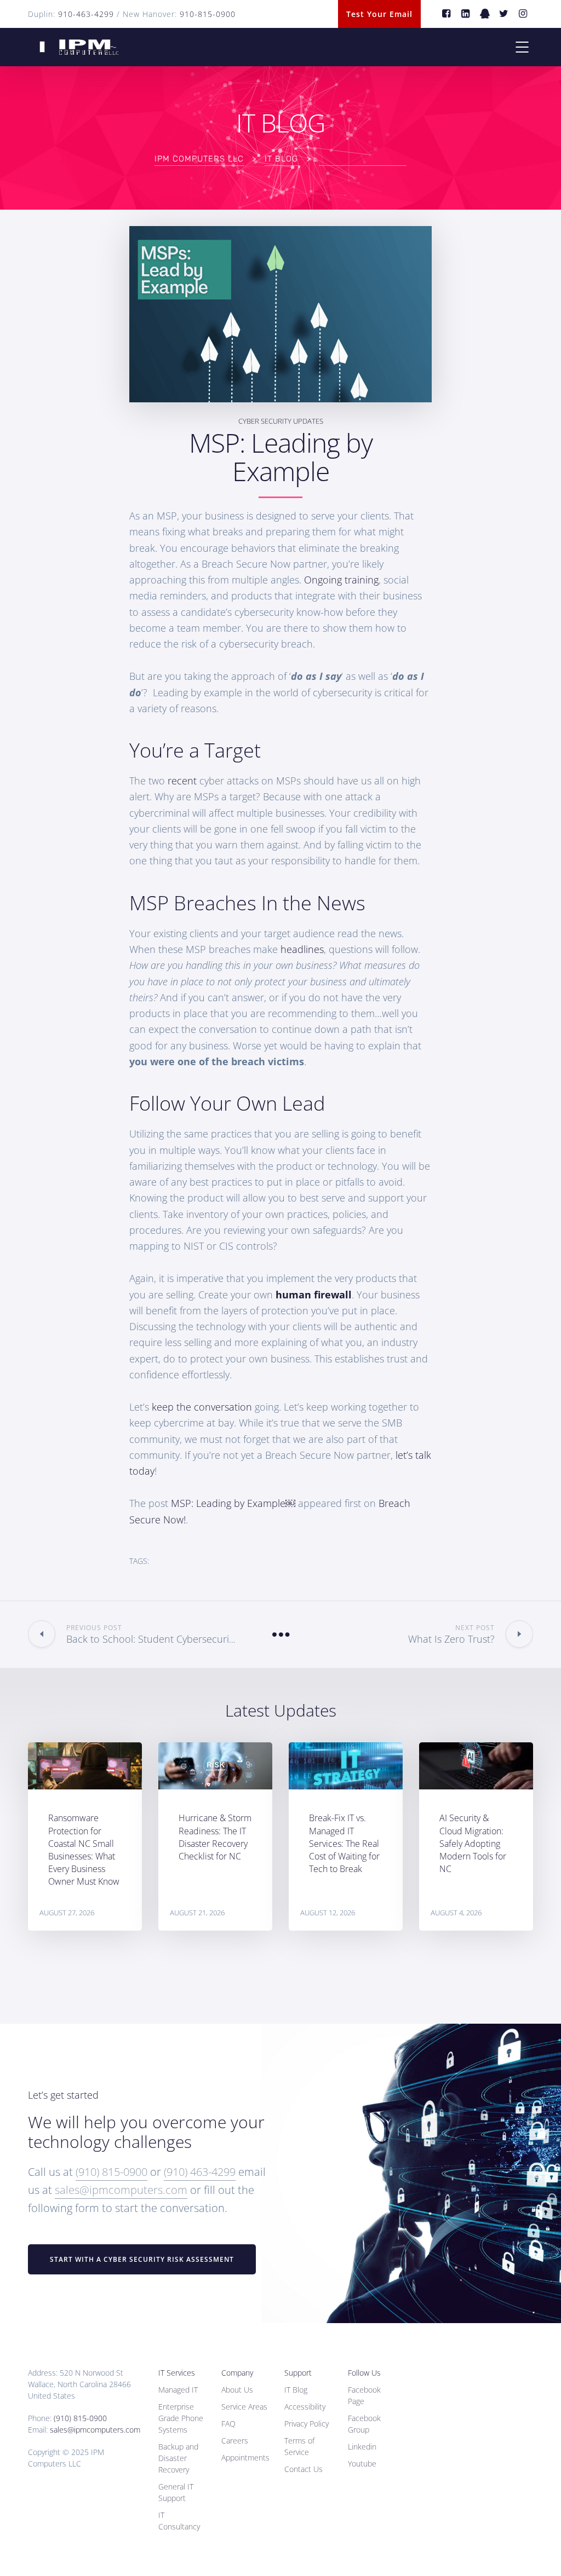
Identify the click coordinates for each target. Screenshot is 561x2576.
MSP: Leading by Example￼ (233, 1503)
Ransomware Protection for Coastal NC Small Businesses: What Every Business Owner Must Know (84, 1850)
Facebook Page (364, 2395)
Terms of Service (299, 2446)
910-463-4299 (86, 14)
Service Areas (244, 2407)
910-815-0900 (208, 14)
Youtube (362, 2464)
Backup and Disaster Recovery (178, 2458)
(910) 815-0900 (111, 2172)
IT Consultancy (179, 2521)
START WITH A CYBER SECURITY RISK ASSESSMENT (142, 2259)
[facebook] (447, 14)
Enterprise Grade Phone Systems (181, 2418)
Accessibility (305, 2407)
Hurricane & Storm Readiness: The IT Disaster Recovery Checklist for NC (215, 1837)
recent (182, 781)
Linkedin (362, 2447)
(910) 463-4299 (200, 2172)
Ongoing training (341, 580)
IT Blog (296, 2390)
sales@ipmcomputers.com (121, 2190)
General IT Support (176, 2492)
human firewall (314, 1295)
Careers (235, 2441)
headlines (302, 949)
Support (298, 2373)
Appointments (245, 2457)
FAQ (228, 2424)
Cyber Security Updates (281, 421)
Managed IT (178, 2390)
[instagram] (523, 14)
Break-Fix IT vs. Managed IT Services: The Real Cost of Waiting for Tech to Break (344, 1843)
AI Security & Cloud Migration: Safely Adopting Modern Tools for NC (473, 1843)
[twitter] (504, 14)
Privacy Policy (307, 2424)
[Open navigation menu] (522, 47)
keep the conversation (202, 1407)
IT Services (177, 2373)
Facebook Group (364, 2424)
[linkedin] (466, 14)
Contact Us (304, 2469)
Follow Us (364, 2373)
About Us (237, 2390)
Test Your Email (379, 14)
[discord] (485, 14)
